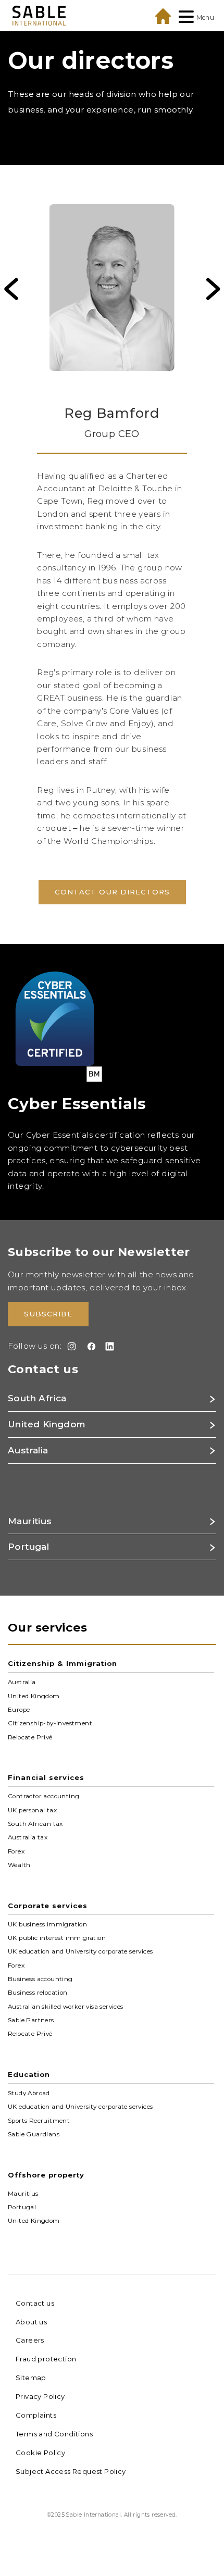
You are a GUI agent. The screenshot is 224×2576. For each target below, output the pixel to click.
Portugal (22, 2207)
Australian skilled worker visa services (66, 2006)
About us (31, 2322)
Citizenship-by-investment (50, 1723)
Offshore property (46, 2175)
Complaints (36, 2415)
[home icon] (163, 16)
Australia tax (28, 1837)
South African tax (35, 1824)
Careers (30, 2340)
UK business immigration (47, 1924)
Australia (22, 1682)
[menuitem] (112, 295)
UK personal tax (32, 1810)
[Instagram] (70, 1346)
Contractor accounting (43, 1796)
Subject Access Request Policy (71, 2471)
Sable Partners (31, 2020)
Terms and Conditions (54, 2434)
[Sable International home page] (39, 15)
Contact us (35, 2303)
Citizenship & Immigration (63, 1663)
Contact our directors (112, 892)
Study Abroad (29, 2093)
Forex (16, 1851)
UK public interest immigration (57, 1938)
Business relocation (38, 1993)
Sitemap (31, 2378)
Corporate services (48, 1906)
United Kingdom (34, 1696)
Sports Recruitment (39, 2120)
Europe (19, 1710)
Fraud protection (46, 2359)
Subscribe (48, 1314)
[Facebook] (89, 1346)
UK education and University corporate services (80, 1951)
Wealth (19, 1865)
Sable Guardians (34, 2134)
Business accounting (40, 1979)
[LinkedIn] (108, 1346)
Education (29, 2074)
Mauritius (23, 2193)
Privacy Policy (40, 2396)
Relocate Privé (30, 1737)
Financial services (46, 1777)
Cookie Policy (40, 2453)
